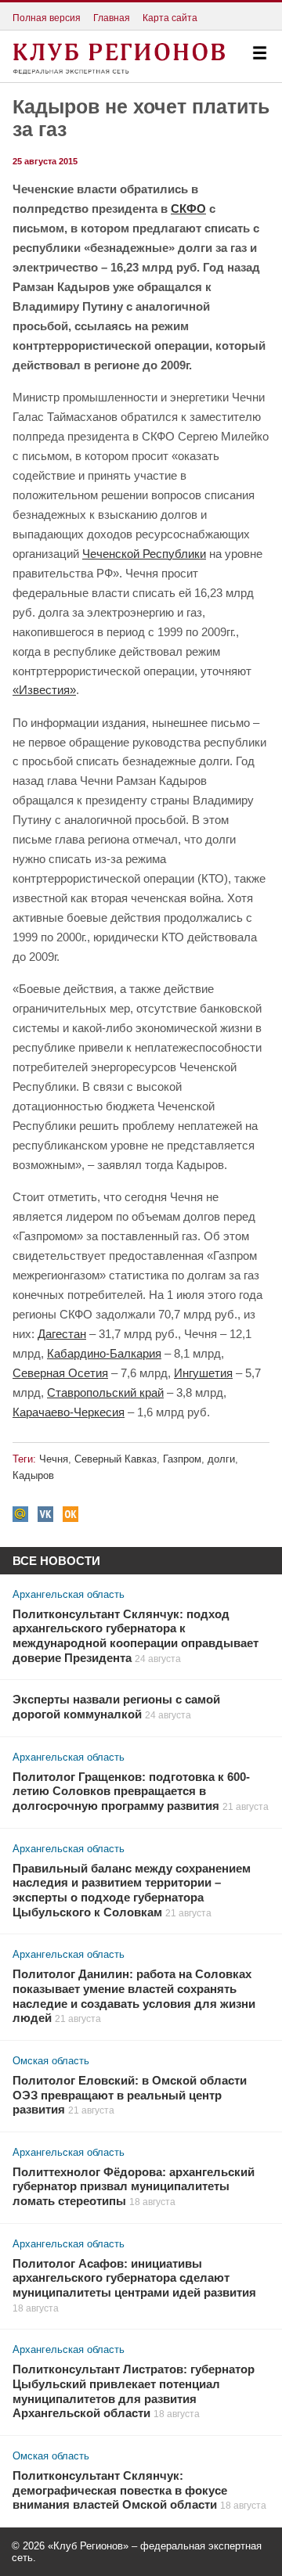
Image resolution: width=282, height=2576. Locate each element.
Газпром (182, 1459)
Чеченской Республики (144, 554)
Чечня (54, 1459)
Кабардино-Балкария (104, 1353)
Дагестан (62, 1334)
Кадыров (33, 1475)
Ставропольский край (105, 1392)
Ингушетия (203, 1373)
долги (221, 1459)
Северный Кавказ (116, 1459)
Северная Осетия (60, 1373)
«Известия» (44, 690)
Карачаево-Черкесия (69, 1412)
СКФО (188, 209)
